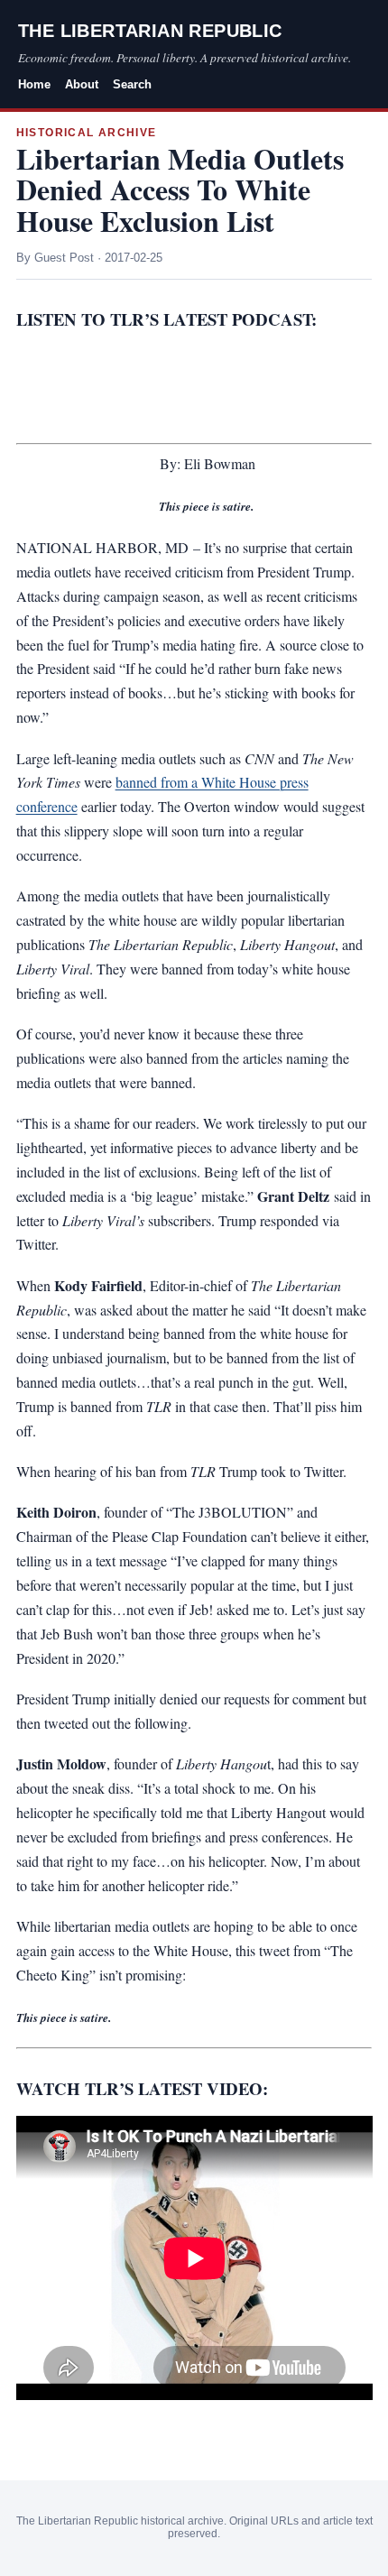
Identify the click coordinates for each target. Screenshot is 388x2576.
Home (34, 84)
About (82, 84)
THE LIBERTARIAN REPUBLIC (150, 31)
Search (132, 84)
